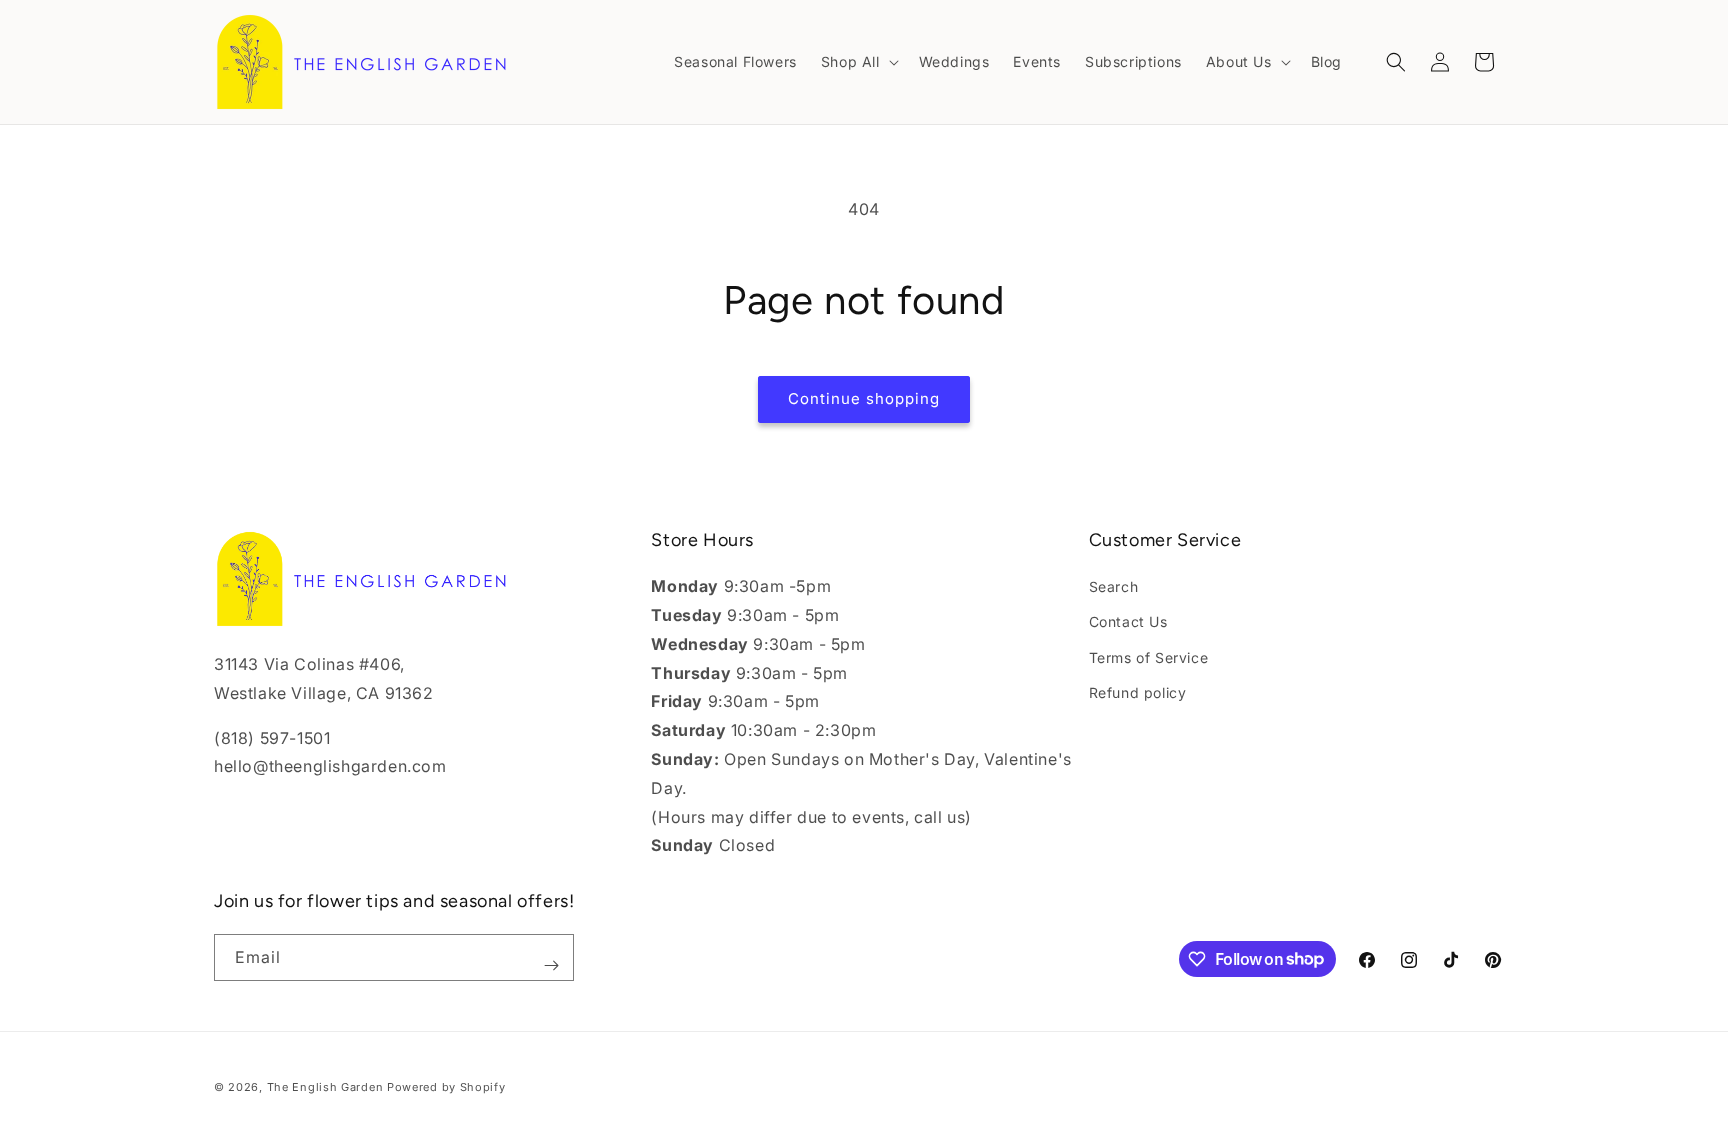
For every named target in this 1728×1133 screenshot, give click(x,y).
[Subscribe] (551, 966)
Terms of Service (1149, 657)
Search (1114, 586)
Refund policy (1138, 692)
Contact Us (1128, 621)
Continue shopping (864, 398)
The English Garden (325, 1087)
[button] (858, 62)
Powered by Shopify (446, 1087)
